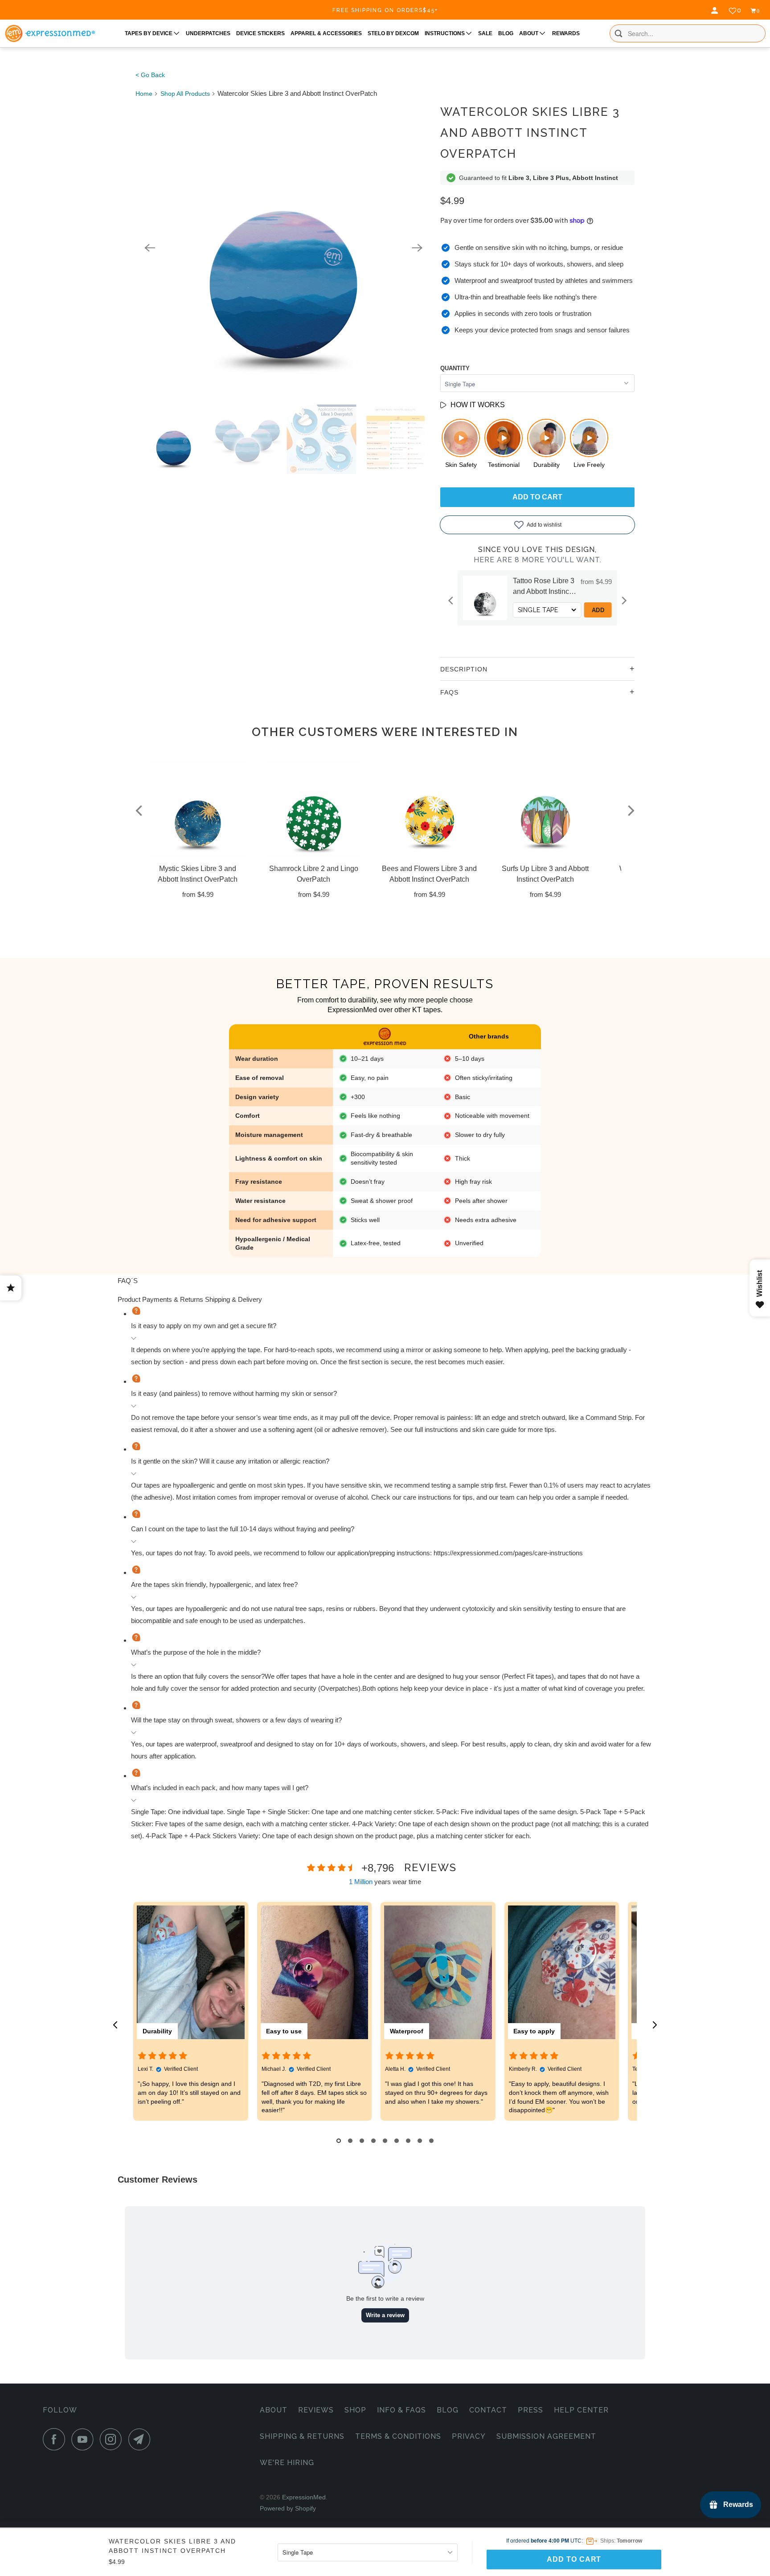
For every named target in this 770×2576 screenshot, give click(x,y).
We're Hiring (287, 2463)
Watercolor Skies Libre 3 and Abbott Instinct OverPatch (530, 133)
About (274, 2410)
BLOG (506, 33)
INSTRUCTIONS (445, 33)
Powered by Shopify (288, 2508)
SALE (485, 33)
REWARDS (566, 33)
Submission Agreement (546, 2436)
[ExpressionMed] (50, 33)
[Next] (417, 248)
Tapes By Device (149, 33)
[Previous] (150, 248)
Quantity (455, 368)
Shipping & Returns (302, 2436)
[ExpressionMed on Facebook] (56, 2439)
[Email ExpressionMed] (142, 2439)
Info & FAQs (401, 2410)
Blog (448, 2410)
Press (530, 2410)
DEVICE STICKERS (260, 33)
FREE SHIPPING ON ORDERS (385, 10)
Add (598, 610)
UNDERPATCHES (208, 33)
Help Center (581, 2410)
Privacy (469, 2436)
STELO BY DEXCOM (393, 33)
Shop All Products (185, 94)
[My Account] (716, 11)
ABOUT (529, 33)
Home (144, 94)
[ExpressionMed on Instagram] (113, 2439)
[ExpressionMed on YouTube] (85, 2439)
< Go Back (150, 75)
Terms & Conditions (398, 2436)
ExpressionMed (304, 2497)
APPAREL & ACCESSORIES (326, 33)
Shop (355, 2410)
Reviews (316, 2410)
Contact (488, 2410)
